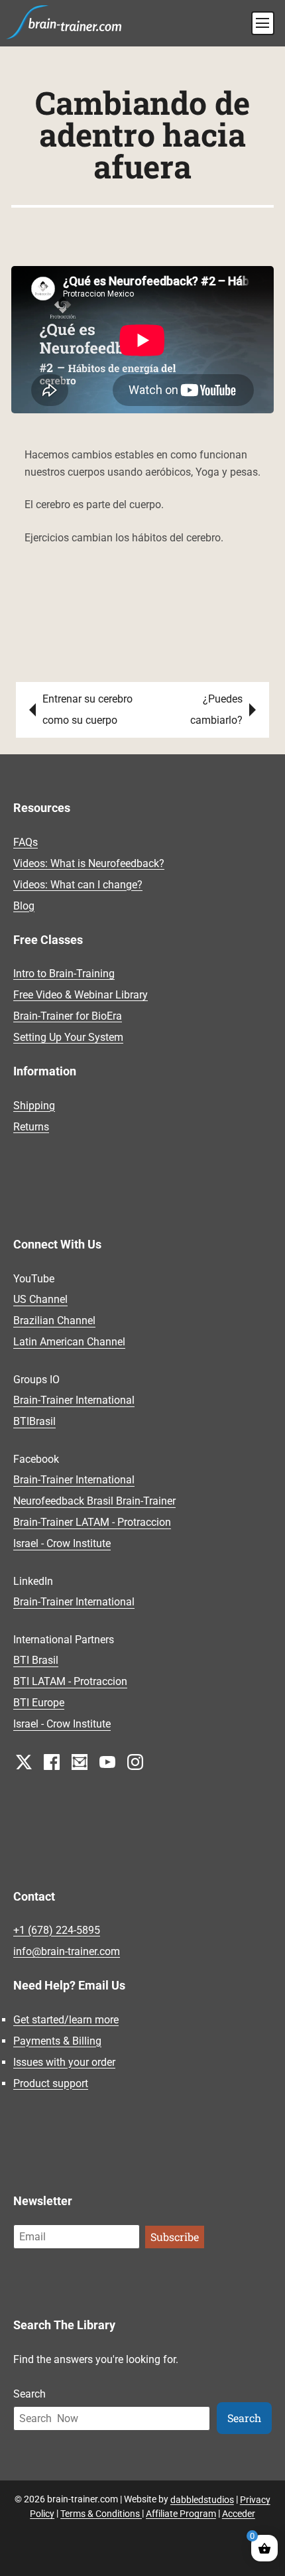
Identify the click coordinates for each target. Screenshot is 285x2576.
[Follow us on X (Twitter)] (24, 1762)
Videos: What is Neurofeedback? (89, 863)
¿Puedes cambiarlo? (216, 710)
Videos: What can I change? (78, 885)
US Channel (40, 1300)
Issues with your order (64, 2062)
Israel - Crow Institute (62, 1544)
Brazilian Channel (54, 1321)
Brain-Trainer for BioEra (68, 1016)
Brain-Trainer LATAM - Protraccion (92, 1523)
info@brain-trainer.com (67, 1951)
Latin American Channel (69, 1342)
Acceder (239, 2513)
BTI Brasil (36, 1661)
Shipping (34, 1106)
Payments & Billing (57, 2041)
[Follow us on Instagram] (135, 1762)
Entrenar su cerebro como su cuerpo (87, 710)
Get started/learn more (66, 2020)
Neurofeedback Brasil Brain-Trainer (94, 1502)
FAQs (26, 842)
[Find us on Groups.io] (80, 1762)
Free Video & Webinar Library (81, 995)
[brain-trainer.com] (64, 21)
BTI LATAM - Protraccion (70, 1682)
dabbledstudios (202, 2499)
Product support (51, 2083)
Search (29, 2394)
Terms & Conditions (101, 2513)
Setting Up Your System (68, 1037)
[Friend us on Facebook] (52, 1762)
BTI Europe (39, 1703)
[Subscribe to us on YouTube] (107, 1762)
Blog (24, 906)
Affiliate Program (181, 2513)
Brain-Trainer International (74, 1401)
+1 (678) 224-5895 (57, 1930)
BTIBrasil (34, 1422)
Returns (31, 1127)
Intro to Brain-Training (64, 974)
